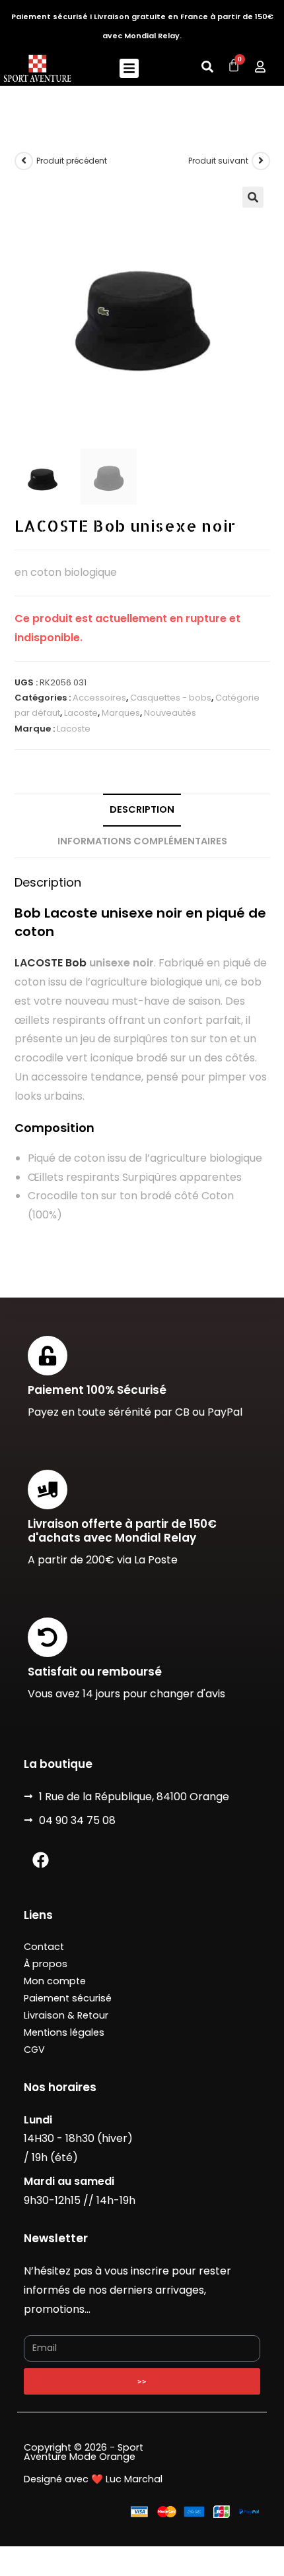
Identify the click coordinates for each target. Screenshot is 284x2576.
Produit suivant (218, 161)
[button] (129, 68)
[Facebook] (40, 1860)
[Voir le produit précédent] (24, 161)
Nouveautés (170, 713)
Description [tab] (142, 809)
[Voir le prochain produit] (261, 161)
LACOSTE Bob (51, 963)
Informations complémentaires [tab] (142, 841)
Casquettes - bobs (171, 698)
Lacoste (81, 713)
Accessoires (99, 698)
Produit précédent (72, 161)
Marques (121, 713)
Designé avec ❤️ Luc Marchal (93, 2479)
